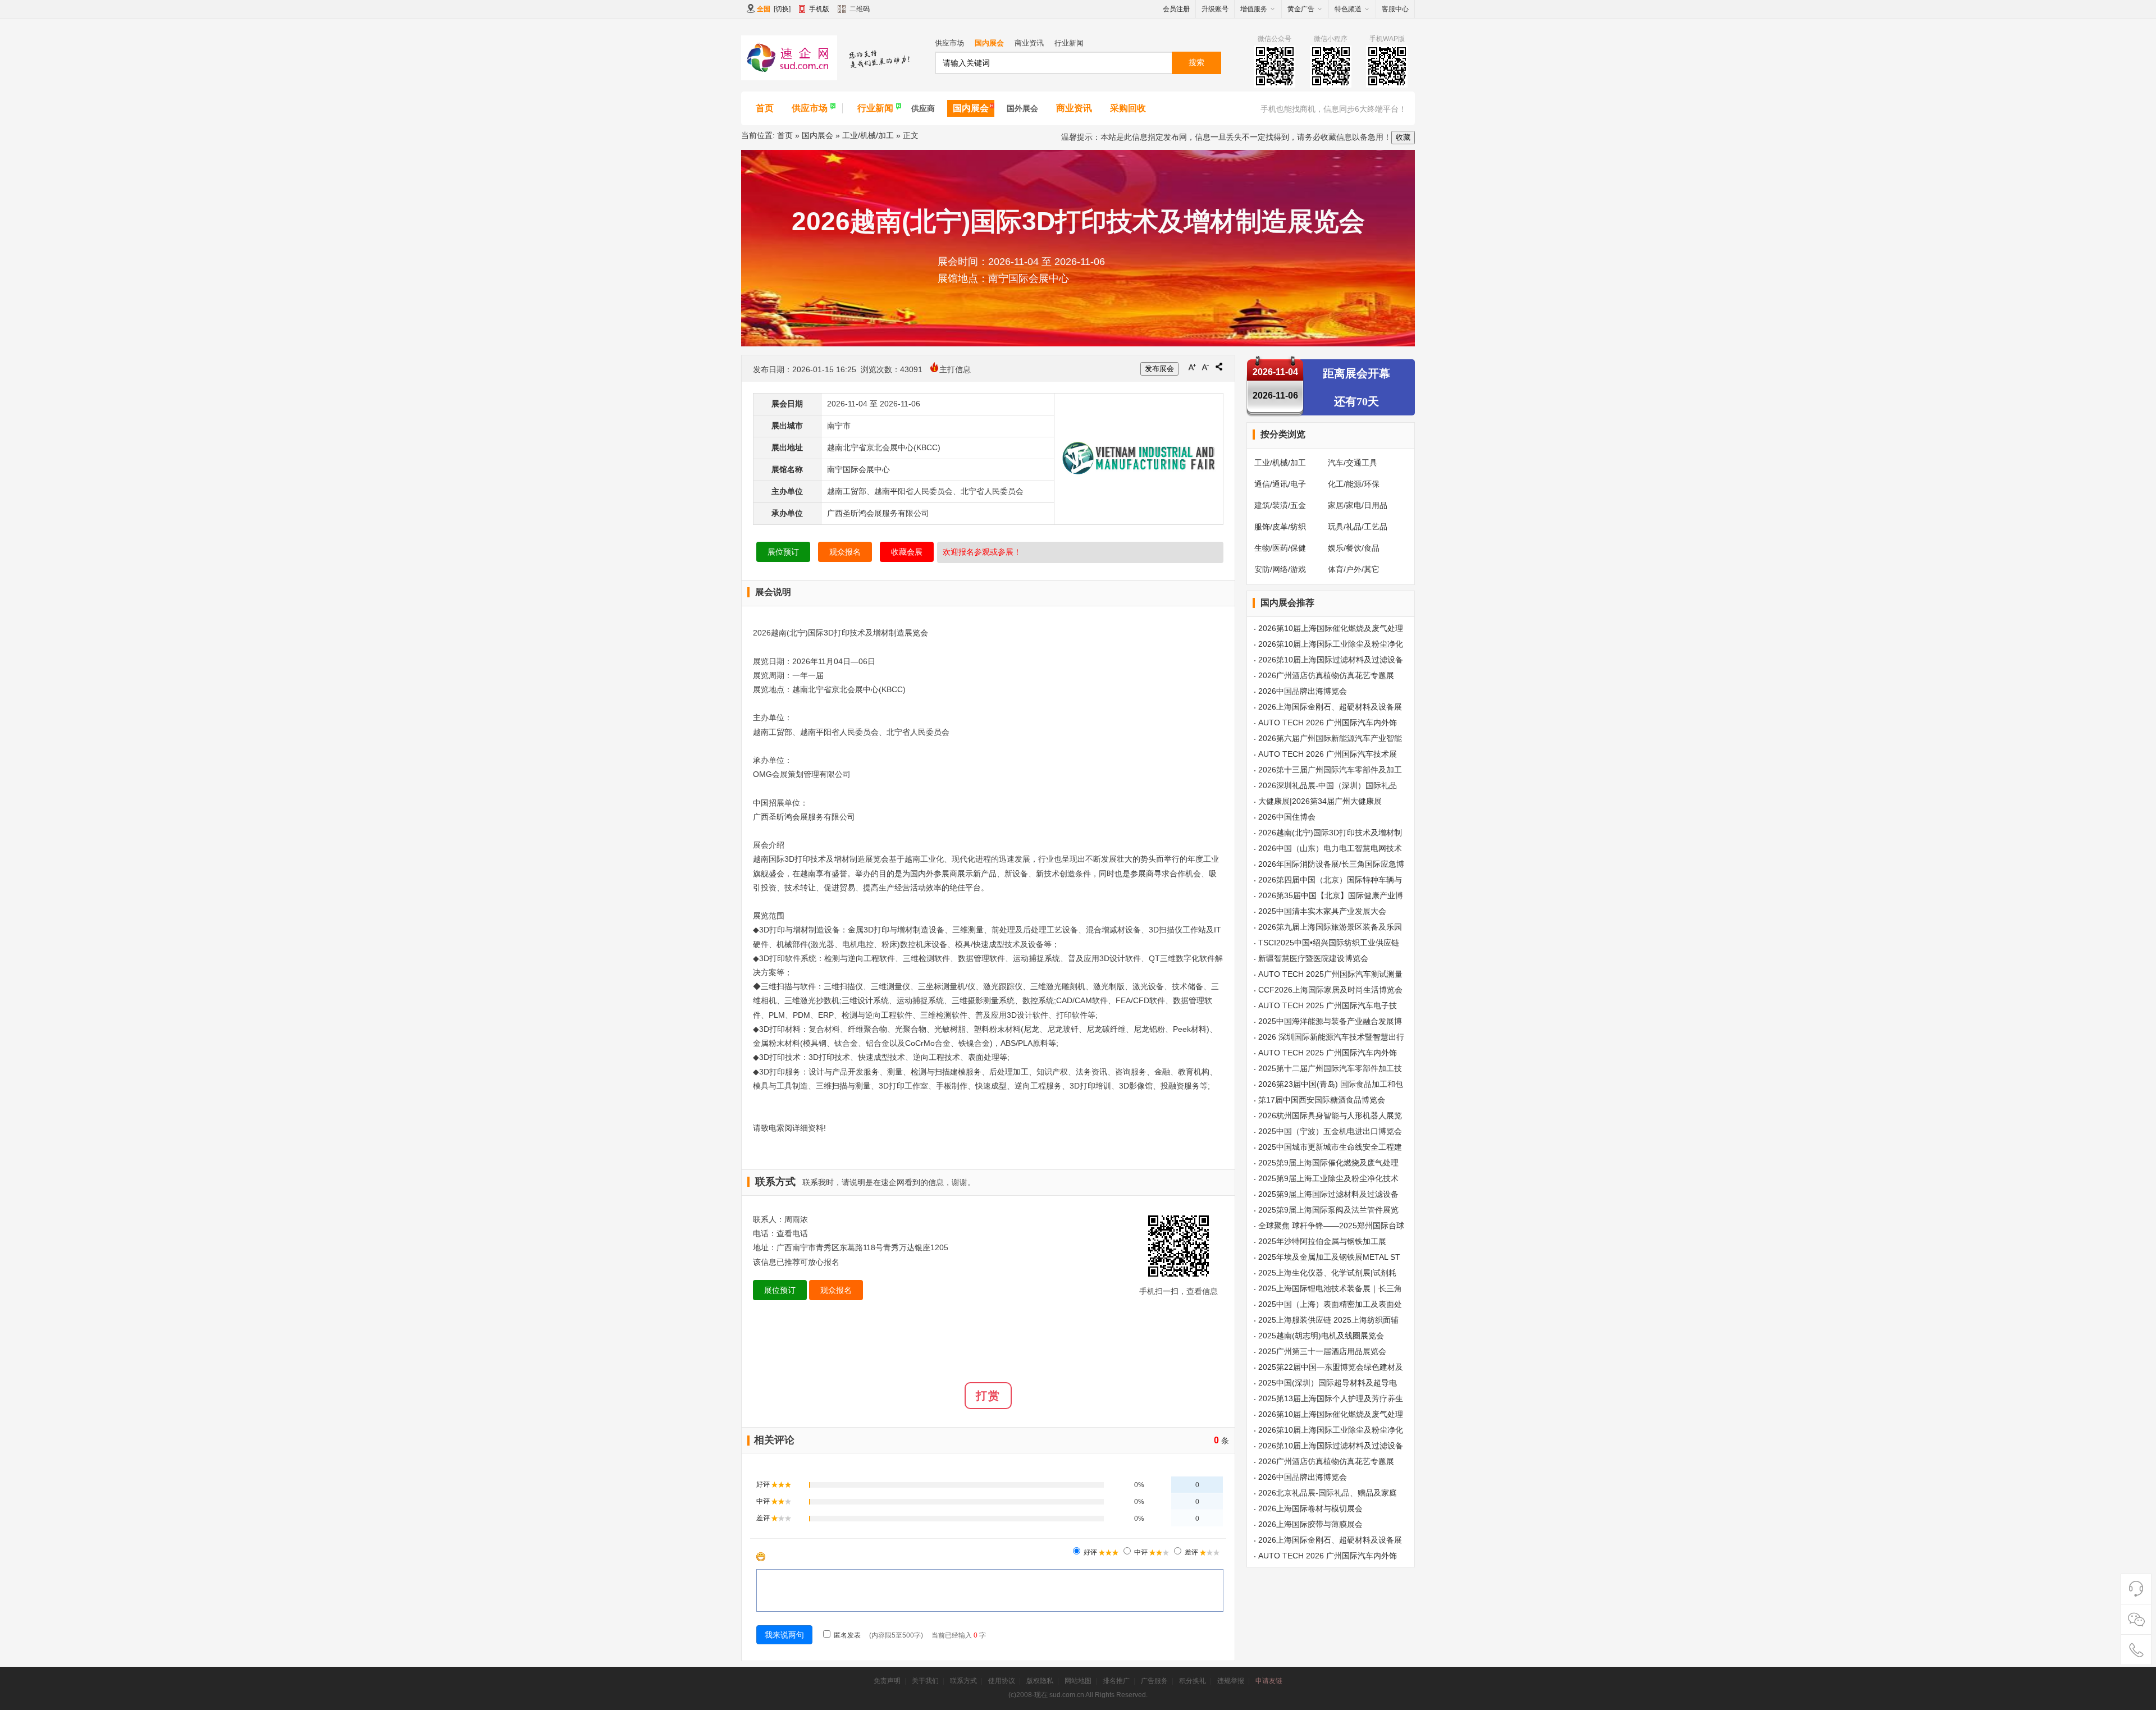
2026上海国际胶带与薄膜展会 (1310, 1524)
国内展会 (989, 43)
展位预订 (783, 552)
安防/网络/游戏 (1280, 569)
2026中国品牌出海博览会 (1303, 691)
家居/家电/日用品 (1358, 505)
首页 (765, 108)
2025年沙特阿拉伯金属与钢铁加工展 (1322, 1241)
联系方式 (963, 1681)
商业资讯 (1029, 43)
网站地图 (1078, 1681)
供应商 (923, 108)
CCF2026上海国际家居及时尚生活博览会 (1330, 990)
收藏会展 (907, 552)
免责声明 (887, 1681)
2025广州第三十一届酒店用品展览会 (1322, 1351)
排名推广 (1116, 1681)
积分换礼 (1193, 1681)
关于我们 (925, 1681)
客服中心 (1395, 9)
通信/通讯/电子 (1280, 484)
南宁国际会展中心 (858, 469)
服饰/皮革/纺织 (1280, 527)
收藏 (1403, 137)
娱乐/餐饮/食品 (1354, 548)
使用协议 (1002, 1681)
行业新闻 (1069, 43)
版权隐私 (1040, 1681)
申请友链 (1269, 1681)
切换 (782, 9)
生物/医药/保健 (1280, 548)
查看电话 (792, 1233)
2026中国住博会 (1287, 817)
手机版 (819, 9)
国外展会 (1022, 108)
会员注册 (1176, 9)
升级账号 (1215, 9)
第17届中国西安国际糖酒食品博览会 (1322, 1100)
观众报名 (845, 552)
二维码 (860, 9)
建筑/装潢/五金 (1280, 505)
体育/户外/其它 (1354, 569)
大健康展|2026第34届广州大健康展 (1320, 801)
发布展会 (1159, 369)
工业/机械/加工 (868, 135)
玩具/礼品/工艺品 (1358, 527)
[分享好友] (1219, 367)
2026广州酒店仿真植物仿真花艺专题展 (1326, 675)
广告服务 (1154, 1681)
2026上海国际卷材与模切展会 (1310, 1508)
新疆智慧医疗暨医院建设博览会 (1313, 958)
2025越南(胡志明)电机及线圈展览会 (1321, 1336)
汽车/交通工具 (1353, 463)
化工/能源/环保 (1354, 484)
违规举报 (1231, 1681)
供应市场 (949, 43)
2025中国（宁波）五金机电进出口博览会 (1330, 1131)
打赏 (988, 1396)
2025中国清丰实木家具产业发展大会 (1322, 911)
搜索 (1196, 62)
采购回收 (1128, 108)
